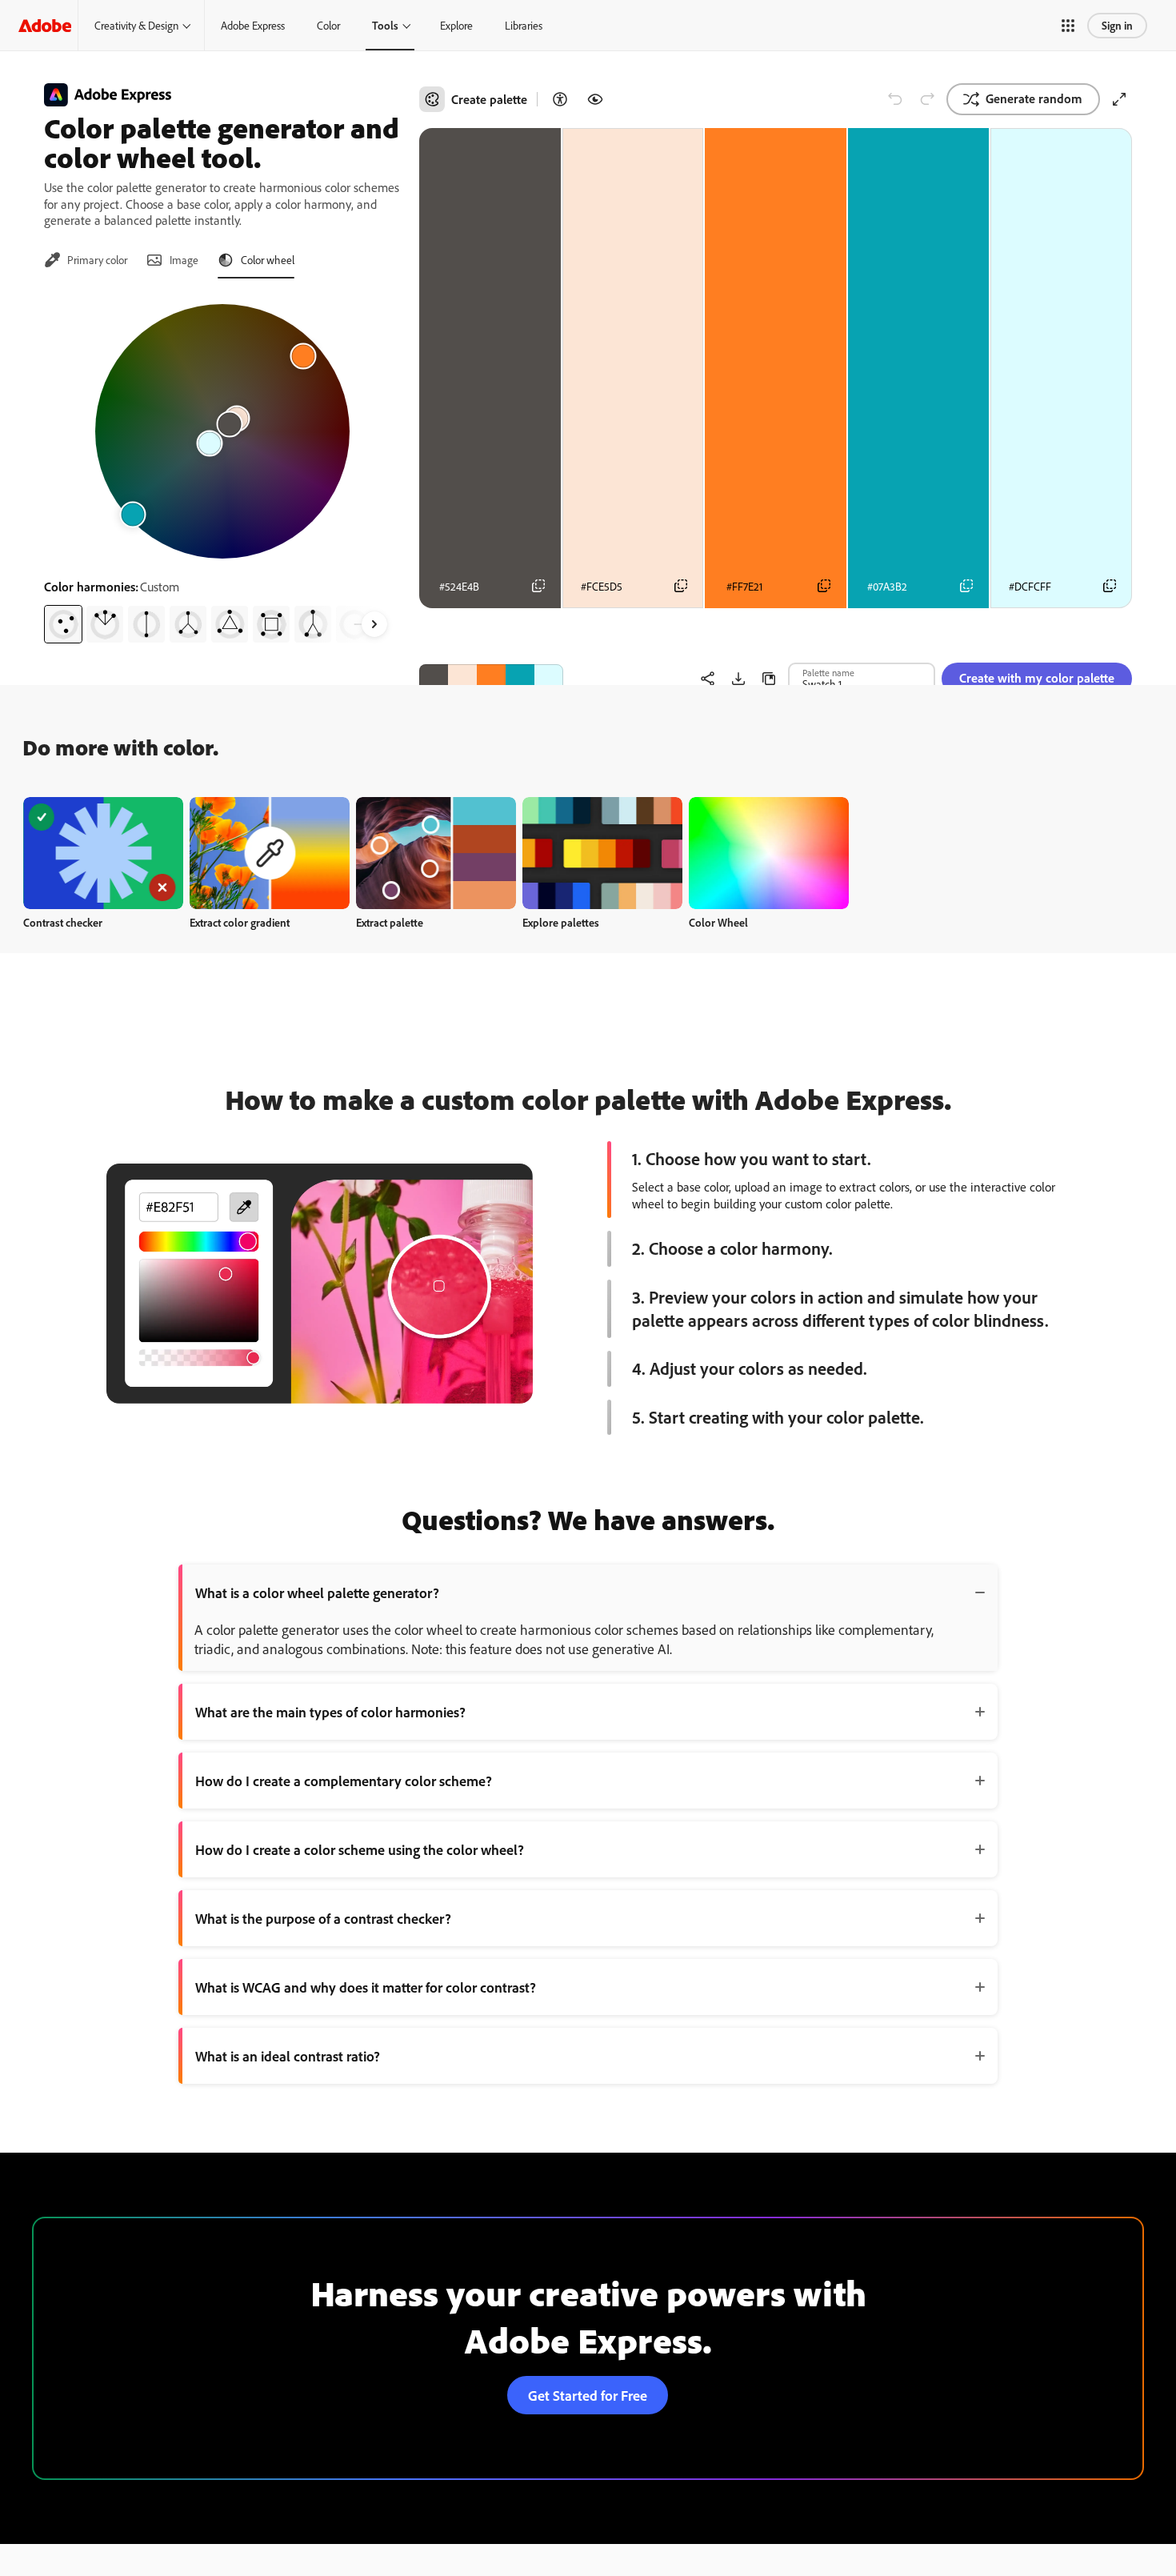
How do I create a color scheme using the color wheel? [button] (360, 1849)
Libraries (524, 25)
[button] (1068, 26)
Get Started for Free (588, 2395)
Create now (104, 853)
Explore (456, 25)
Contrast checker (63, 922)
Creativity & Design (136, 25)
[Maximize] (1119, 99)
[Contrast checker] (560, 99)
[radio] (63, 624)
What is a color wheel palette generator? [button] (317, 1592)
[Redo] (927, 99)
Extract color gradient (240, 922)
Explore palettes (561, 922)
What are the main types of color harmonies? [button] (330, 1712)
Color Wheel (718, 922)
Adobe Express (253, 25)
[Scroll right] (374, 624)
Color (328, 25)
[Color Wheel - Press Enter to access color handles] (222, 431)
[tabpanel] (222, 467)
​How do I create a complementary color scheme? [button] (344, 1781)
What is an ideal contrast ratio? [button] (288, 2056)
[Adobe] (45, 25)
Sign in (1117, 25)
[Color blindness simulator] (595, 99)
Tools (385, 25)
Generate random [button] (1034, 98)
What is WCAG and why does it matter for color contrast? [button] (366, 1987)
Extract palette (390, 922)
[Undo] (895, 99)
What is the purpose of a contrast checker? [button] (323, 1918)
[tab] (86, 260)
